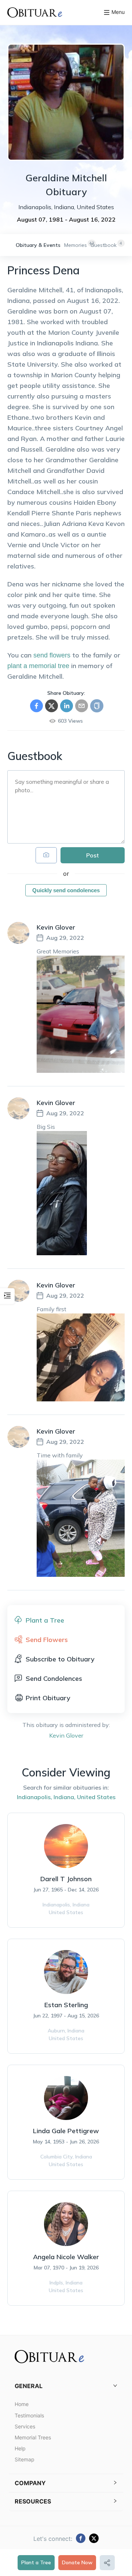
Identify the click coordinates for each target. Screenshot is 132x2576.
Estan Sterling (66, 2005)
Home (22, 2404)
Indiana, (65, 1797)
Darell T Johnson (66, 1879)
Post (93, 855)
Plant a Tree (36, 2562)
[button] (66, 2386)
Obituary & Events (38, 245)
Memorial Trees (33, 2437)
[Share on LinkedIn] (67, 706)
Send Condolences (54, 1678)
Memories (76, 245)
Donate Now (77, 2562)
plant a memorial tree (38, 666)
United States (96, 1797)
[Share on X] (52, 706)
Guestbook (104, 245)
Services (25, 2426)
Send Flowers (47, 1640)
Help (20, 2448)
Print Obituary (48, 1698)
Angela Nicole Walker (66, 2257)
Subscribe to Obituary (60, 1659)
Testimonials (29, 2415)
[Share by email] (82, 706)
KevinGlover (66, 1735)
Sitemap (25, 2459)
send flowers (52, 655)
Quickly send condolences (66, 890)
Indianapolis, (34, 1797)
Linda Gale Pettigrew (66, 2131)
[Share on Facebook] (36, 706)
